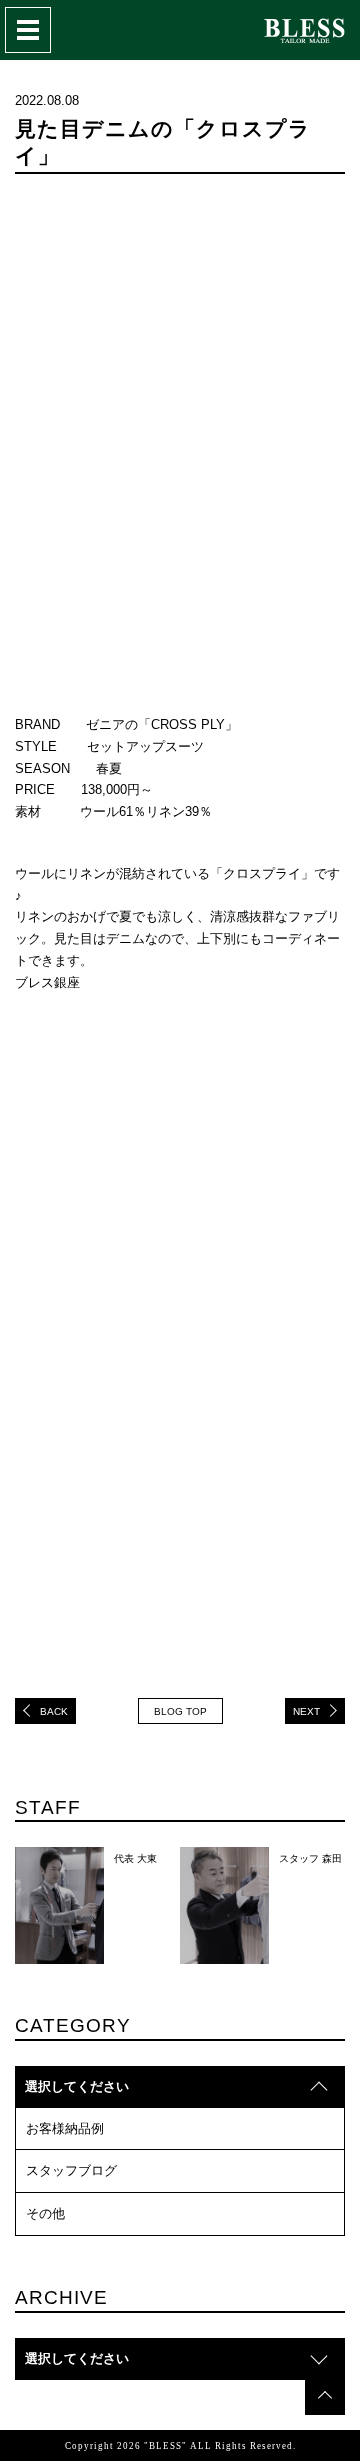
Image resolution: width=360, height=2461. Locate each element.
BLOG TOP (180, 1711)
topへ (325, 2395)
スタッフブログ (71, 2170)
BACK (54, 1711)
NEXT (306, 1711)
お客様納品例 (65, 2128)
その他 (45, 2213)
